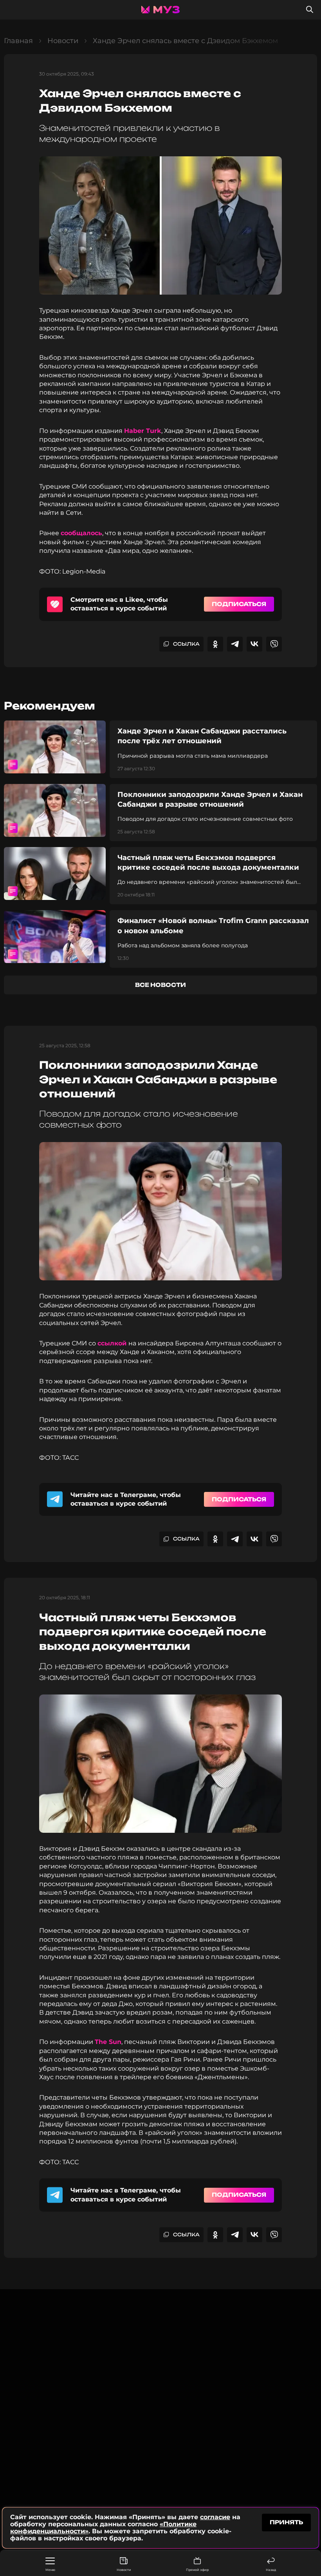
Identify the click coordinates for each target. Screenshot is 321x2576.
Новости (124, 2570)
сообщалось (81, 533)
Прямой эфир (197, 2570)
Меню (50, 2570)
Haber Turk (143, 431)
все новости (160, 985)
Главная (18, 41)
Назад (271, 2570)
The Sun (108, 2042)
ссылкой (113, 1343)
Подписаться (239, 604)
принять (286, 2522)
